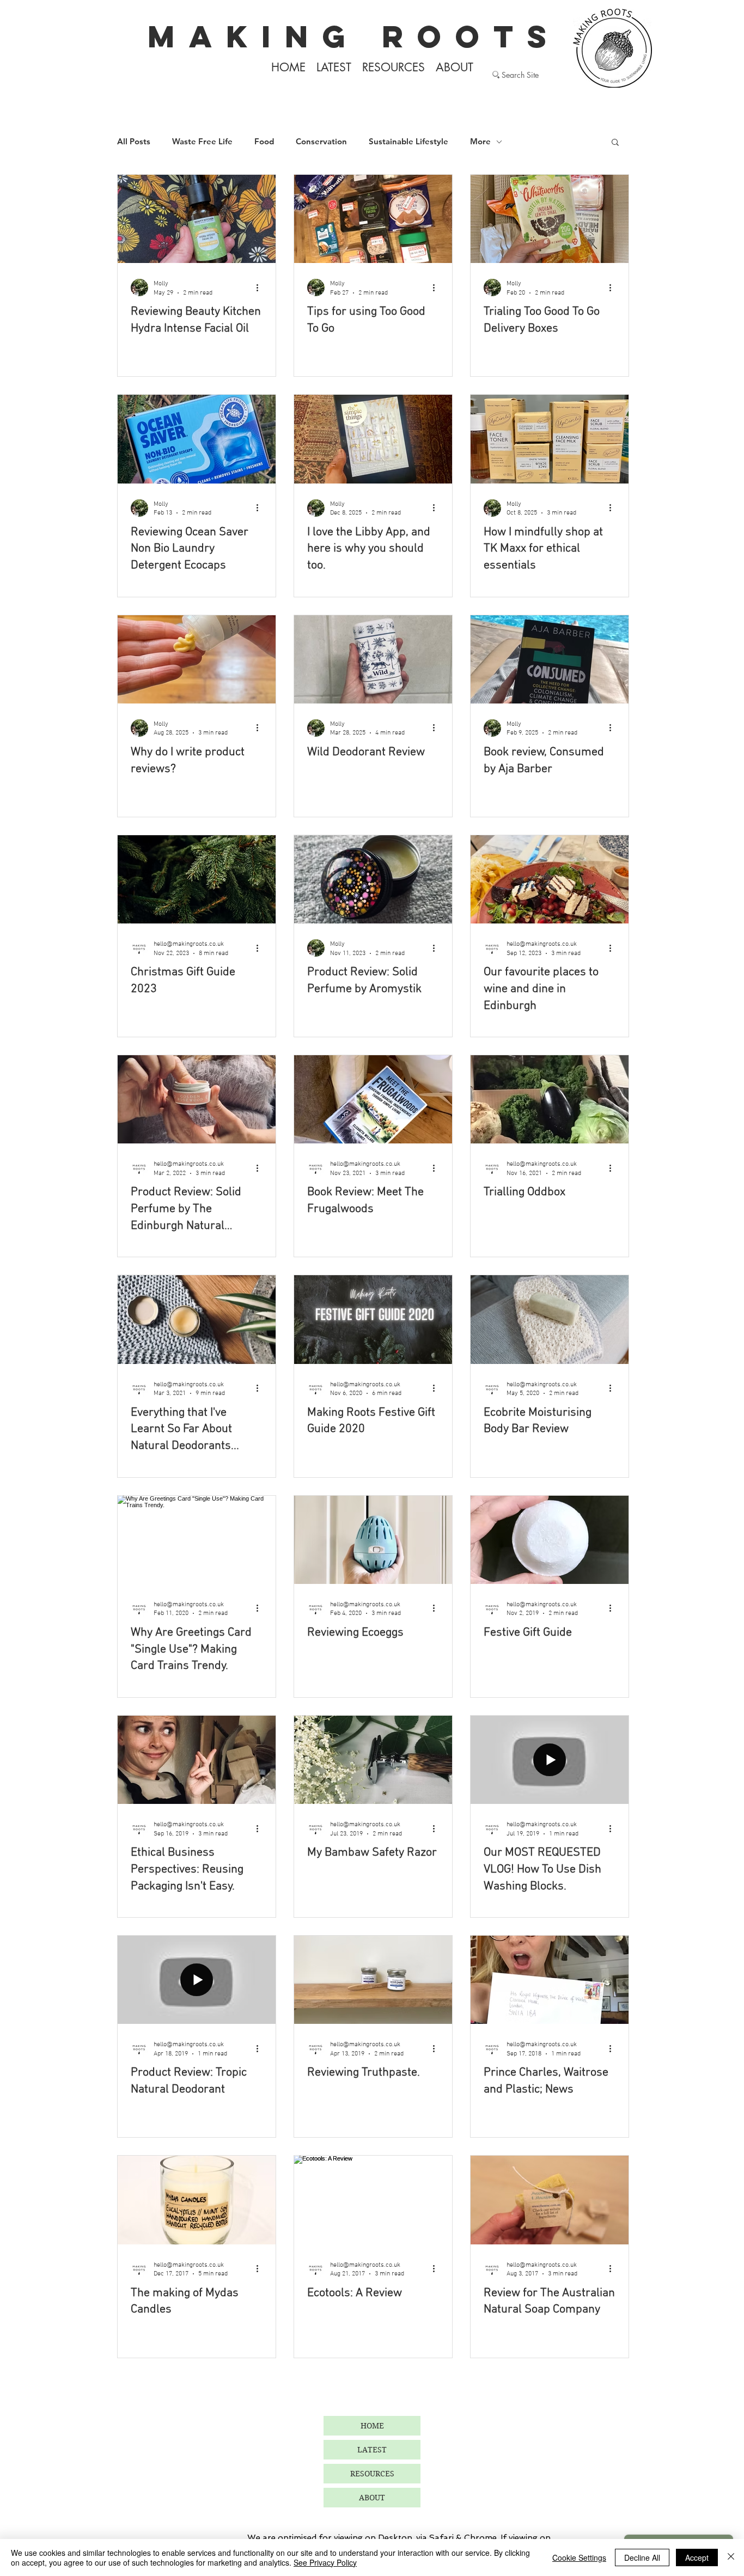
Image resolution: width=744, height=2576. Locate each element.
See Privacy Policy (325, 2562)
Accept (697, 2557)
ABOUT (372, 2498)
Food (264, 142)
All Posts (134, 142)
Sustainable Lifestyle (408, 142)
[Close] (731, 2557)
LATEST (372, 2450)
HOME (372, 2426)
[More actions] (261, 287)
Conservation (321, 142)
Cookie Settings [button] (579, 2557)
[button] (615, 143)
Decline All (642, 2557)
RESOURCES (372, 2474)
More (480, 142)
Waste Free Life (202, 142)
